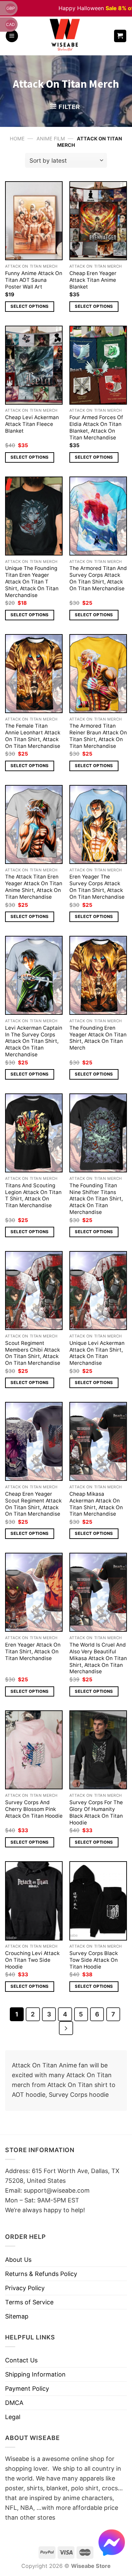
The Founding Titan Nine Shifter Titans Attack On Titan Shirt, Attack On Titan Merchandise (96, 1199)
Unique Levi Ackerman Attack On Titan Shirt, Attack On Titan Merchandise (97, 1353)
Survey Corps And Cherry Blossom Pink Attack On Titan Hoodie (34, 1809)
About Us (18, 2260)
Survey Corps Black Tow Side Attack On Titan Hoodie (94, 1960)
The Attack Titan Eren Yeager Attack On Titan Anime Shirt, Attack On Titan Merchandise (34, 887)
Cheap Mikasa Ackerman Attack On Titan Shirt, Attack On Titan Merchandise (96, 1504)
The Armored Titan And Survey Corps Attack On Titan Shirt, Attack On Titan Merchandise (98, 578)
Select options (29, 306)
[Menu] (12, 36)
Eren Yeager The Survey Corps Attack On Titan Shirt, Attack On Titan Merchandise (97, 887)
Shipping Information (35, 2374)
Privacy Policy (25, 2288)
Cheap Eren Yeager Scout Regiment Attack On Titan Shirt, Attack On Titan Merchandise (33, 1504)
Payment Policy (27, 2389)
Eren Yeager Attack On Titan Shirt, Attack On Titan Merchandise (33, 1651)
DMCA (14, 2403)
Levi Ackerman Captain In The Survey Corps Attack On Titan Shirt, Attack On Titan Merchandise (34, 1041)
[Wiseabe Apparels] (66, 36)
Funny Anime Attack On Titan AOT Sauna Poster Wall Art (34, 280)
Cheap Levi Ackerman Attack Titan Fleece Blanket (32, 424)
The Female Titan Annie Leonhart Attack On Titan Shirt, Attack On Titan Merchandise (33, 736)
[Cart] (120, 36)
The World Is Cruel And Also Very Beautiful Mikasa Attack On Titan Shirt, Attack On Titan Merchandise (98, 1658)
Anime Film (51, 139)
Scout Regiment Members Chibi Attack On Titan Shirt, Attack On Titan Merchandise (33, 1353)
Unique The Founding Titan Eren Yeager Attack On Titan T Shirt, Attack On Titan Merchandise (32, 582)
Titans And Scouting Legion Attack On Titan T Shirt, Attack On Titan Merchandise (33, 1196)
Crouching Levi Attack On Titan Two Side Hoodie (32, 1960)
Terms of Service (29, 2302)
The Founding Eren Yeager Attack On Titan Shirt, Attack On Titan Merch (98, 1038)
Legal (13, 2417)
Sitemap (17, 2316)
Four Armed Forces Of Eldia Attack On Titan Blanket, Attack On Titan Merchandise (96, 427)
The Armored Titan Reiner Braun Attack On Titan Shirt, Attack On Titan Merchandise (98, 736)
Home (17, 139)
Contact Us (21, 2360)
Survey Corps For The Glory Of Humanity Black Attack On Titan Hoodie (96, 1812)
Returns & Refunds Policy (41, 2274)
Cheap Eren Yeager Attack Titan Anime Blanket (93, 280)
